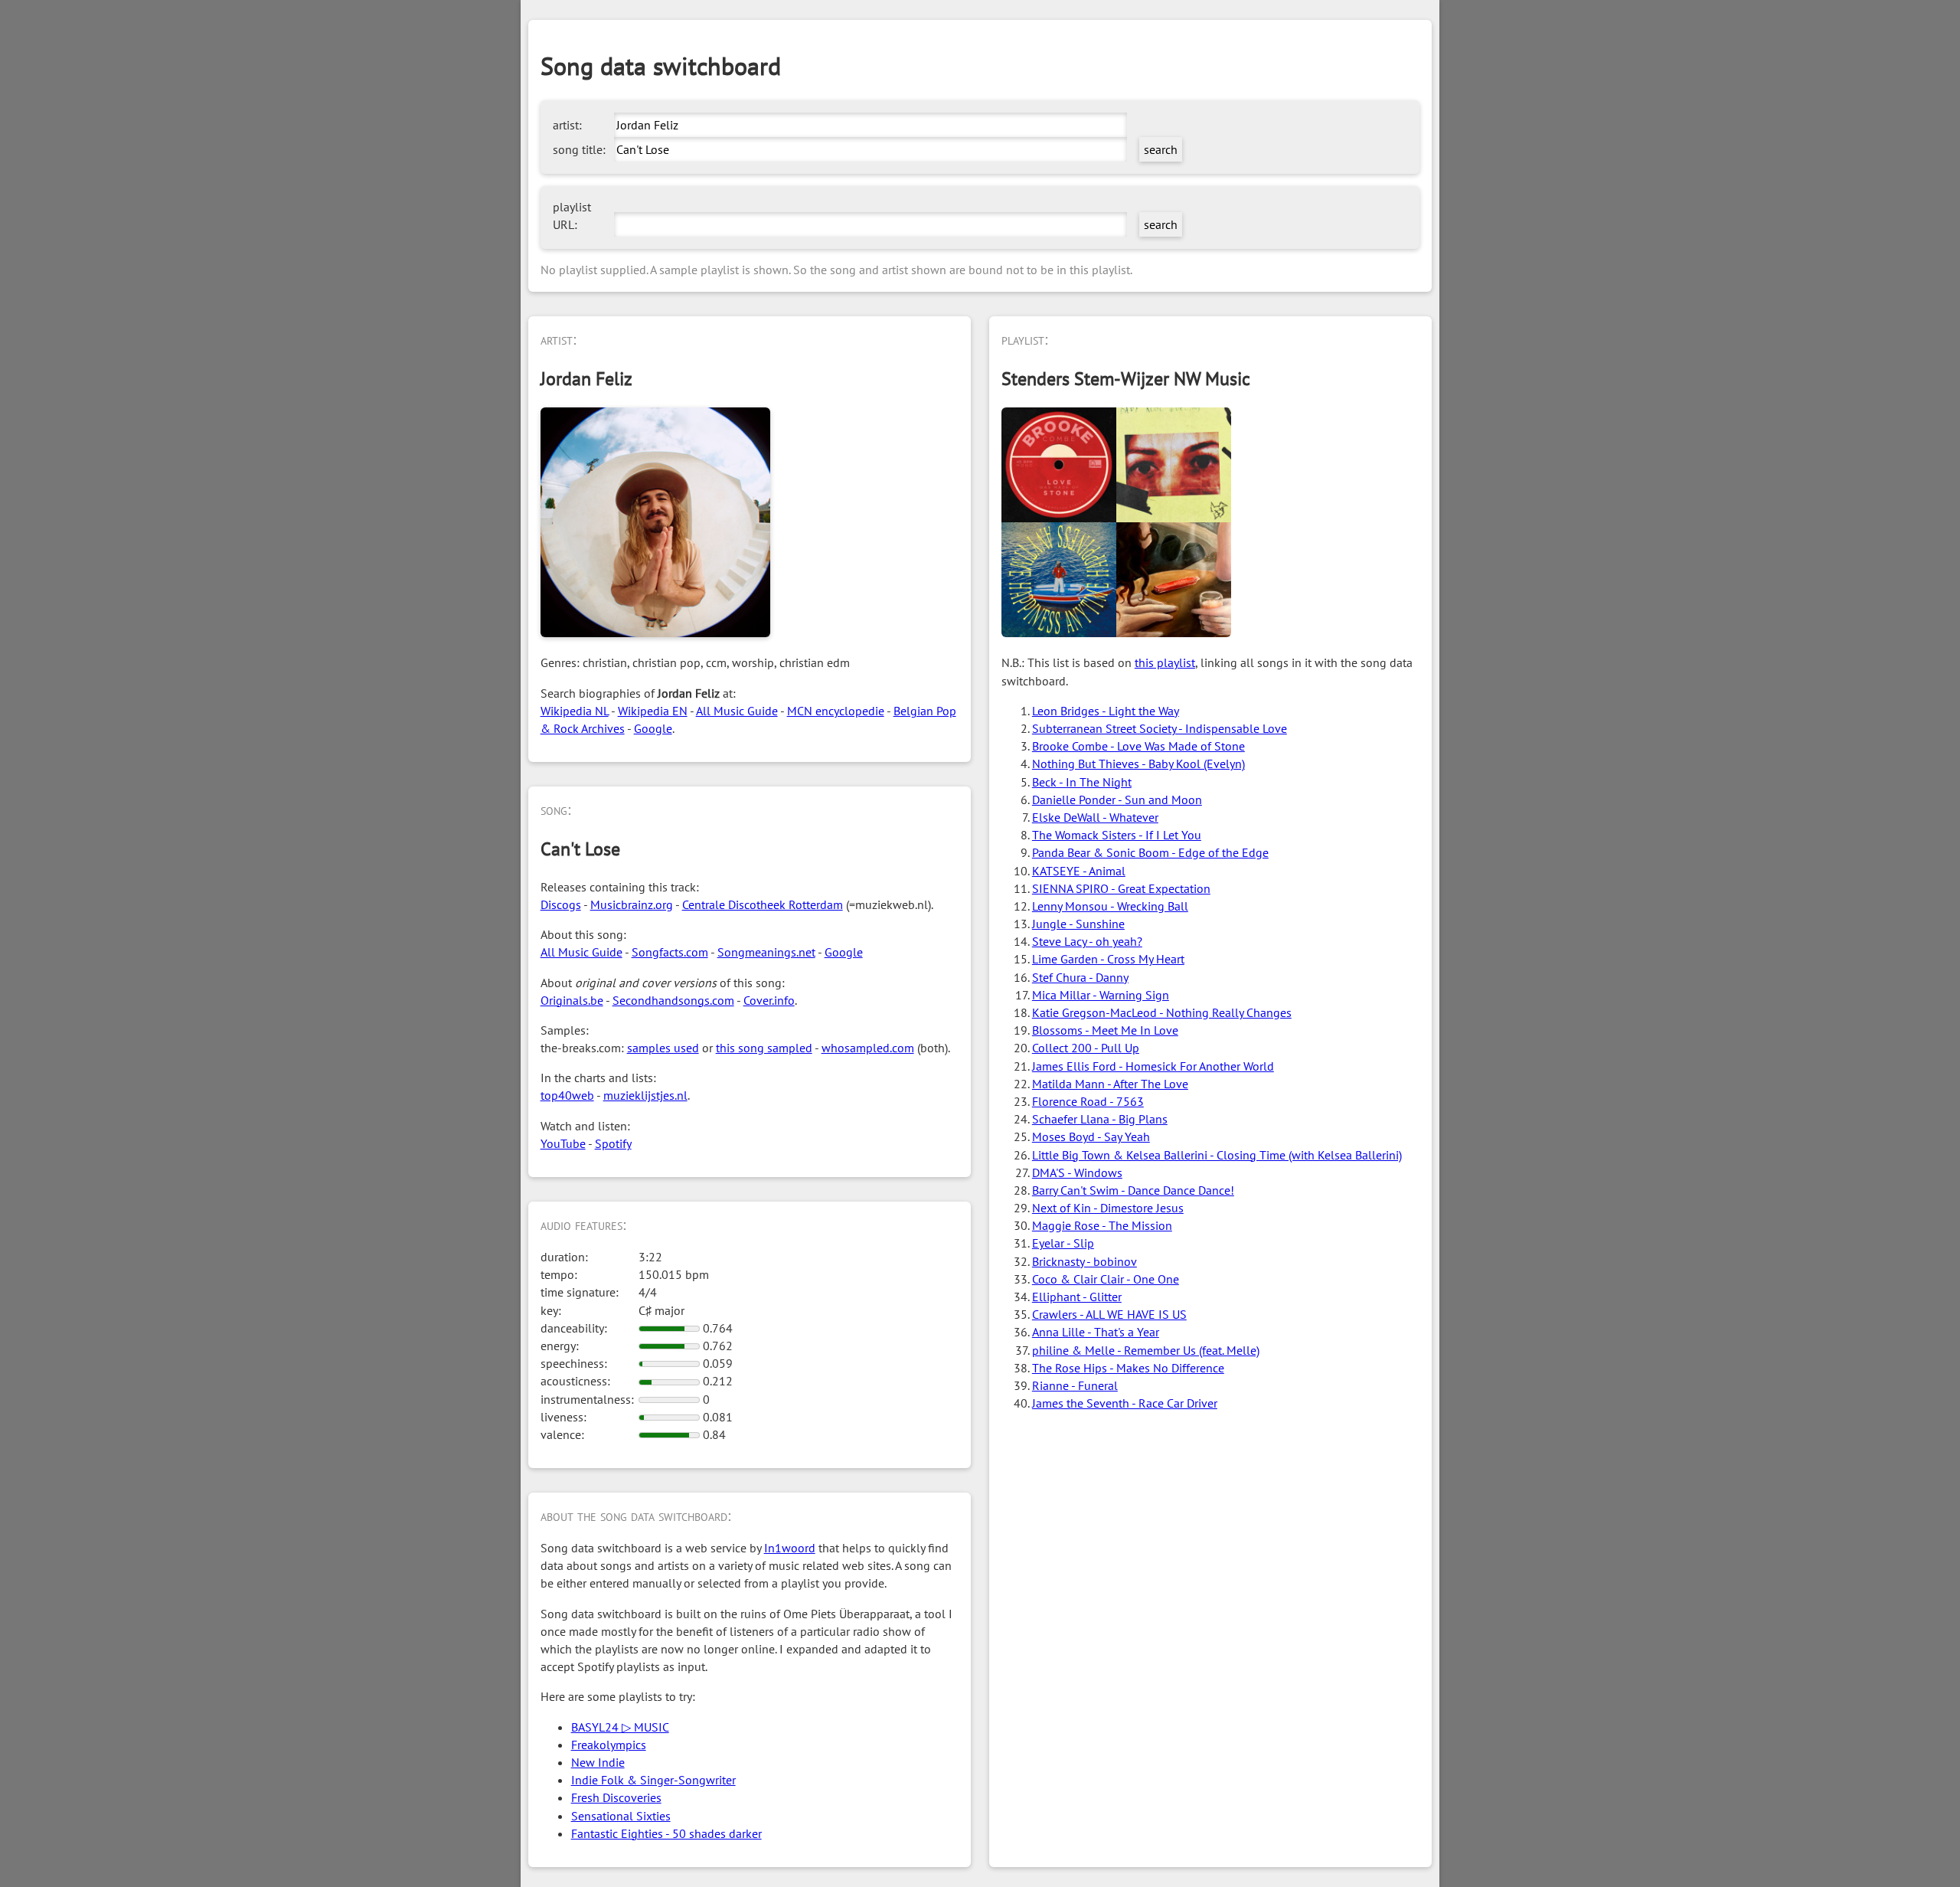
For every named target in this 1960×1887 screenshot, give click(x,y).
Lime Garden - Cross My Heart (1108, 959)
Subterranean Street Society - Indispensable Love (1160, 728)
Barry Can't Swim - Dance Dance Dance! (1133, 1190)
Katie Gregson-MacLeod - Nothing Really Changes (1162, 1012)
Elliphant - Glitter (1077, 1297)
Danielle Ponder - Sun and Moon (1117, 800)
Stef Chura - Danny (1080, 977)
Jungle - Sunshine (1078, 924)
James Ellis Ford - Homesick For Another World (1153, 1066)
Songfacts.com (670, 952)
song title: (579, 149)
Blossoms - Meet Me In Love (1105, 1030)
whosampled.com (868, 1048)
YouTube (563, 1143)
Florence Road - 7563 (1088, 1101)
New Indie (598, 1762)
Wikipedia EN (653, 711)
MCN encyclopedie (836, 711)
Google (653, 728)
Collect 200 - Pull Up (1086, 1048)
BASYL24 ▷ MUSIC (620, 1727)
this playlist (1165, 662)
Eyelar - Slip (1063, 1243)
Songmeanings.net (766, 952)
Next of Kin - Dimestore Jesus (1108, 1208)
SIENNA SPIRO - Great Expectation (1121, 888)
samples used (663, 1048)
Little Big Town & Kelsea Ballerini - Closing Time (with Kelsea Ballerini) (1217, 1155)
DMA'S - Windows (1077, 1172)
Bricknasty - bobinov (1085, 1261)
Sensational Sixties (621, 1816)
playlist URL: (572, 216)
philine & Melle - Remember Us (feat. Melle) (1146, 1350)
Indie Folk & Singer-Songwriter (653, 1780)
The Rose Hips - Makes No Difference (1128, 1368)
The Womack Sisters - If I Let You (1117, 835)
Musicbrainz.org (632, 904)
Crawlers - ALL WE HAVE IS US (1109, 1314)
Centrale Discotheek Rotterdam (763, 904)
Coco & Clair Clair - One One (1106, 1279)
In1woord (790, 1548)
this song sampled (764, 1048)
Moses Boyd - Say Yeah (1091, 1136)
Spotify (613, 1143)
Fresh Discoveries (616, 1797)
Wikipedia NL (575, 711)
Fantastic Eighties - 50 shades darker (666, 1833)
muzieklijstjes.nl (645, 1095)
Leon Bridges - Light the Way (1106, 711)
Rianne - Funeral (1075, 1385)
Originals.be (572, 1000)
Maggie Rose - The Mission (1102, 1225)
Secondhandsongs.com (673, 1000)
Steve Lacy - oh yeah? (1087, 941)
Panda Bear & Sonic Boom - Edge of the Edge (1150, 852)
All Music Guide (737, 711)
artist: (567, 125)
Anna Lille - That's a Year (1096, 1332)
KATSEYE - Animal (1079, 871)
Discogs (561, 904)
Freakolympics (609, 1745)
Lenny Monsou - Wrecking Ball (1110, 906)
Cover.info (769, 1000)
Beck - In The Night (1082, 782)
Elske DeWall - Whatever (1095, 817)
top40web (567, 1095)
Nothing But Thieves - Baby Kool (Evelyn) (1138, 764)
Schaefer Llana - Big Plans (1100, 1119)
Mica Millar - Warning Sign (1101, 995)
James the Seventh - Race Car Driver (1125, 1403)
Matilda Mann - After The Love (1110, 1084)
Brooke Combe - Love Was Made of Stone (1138, 746)
